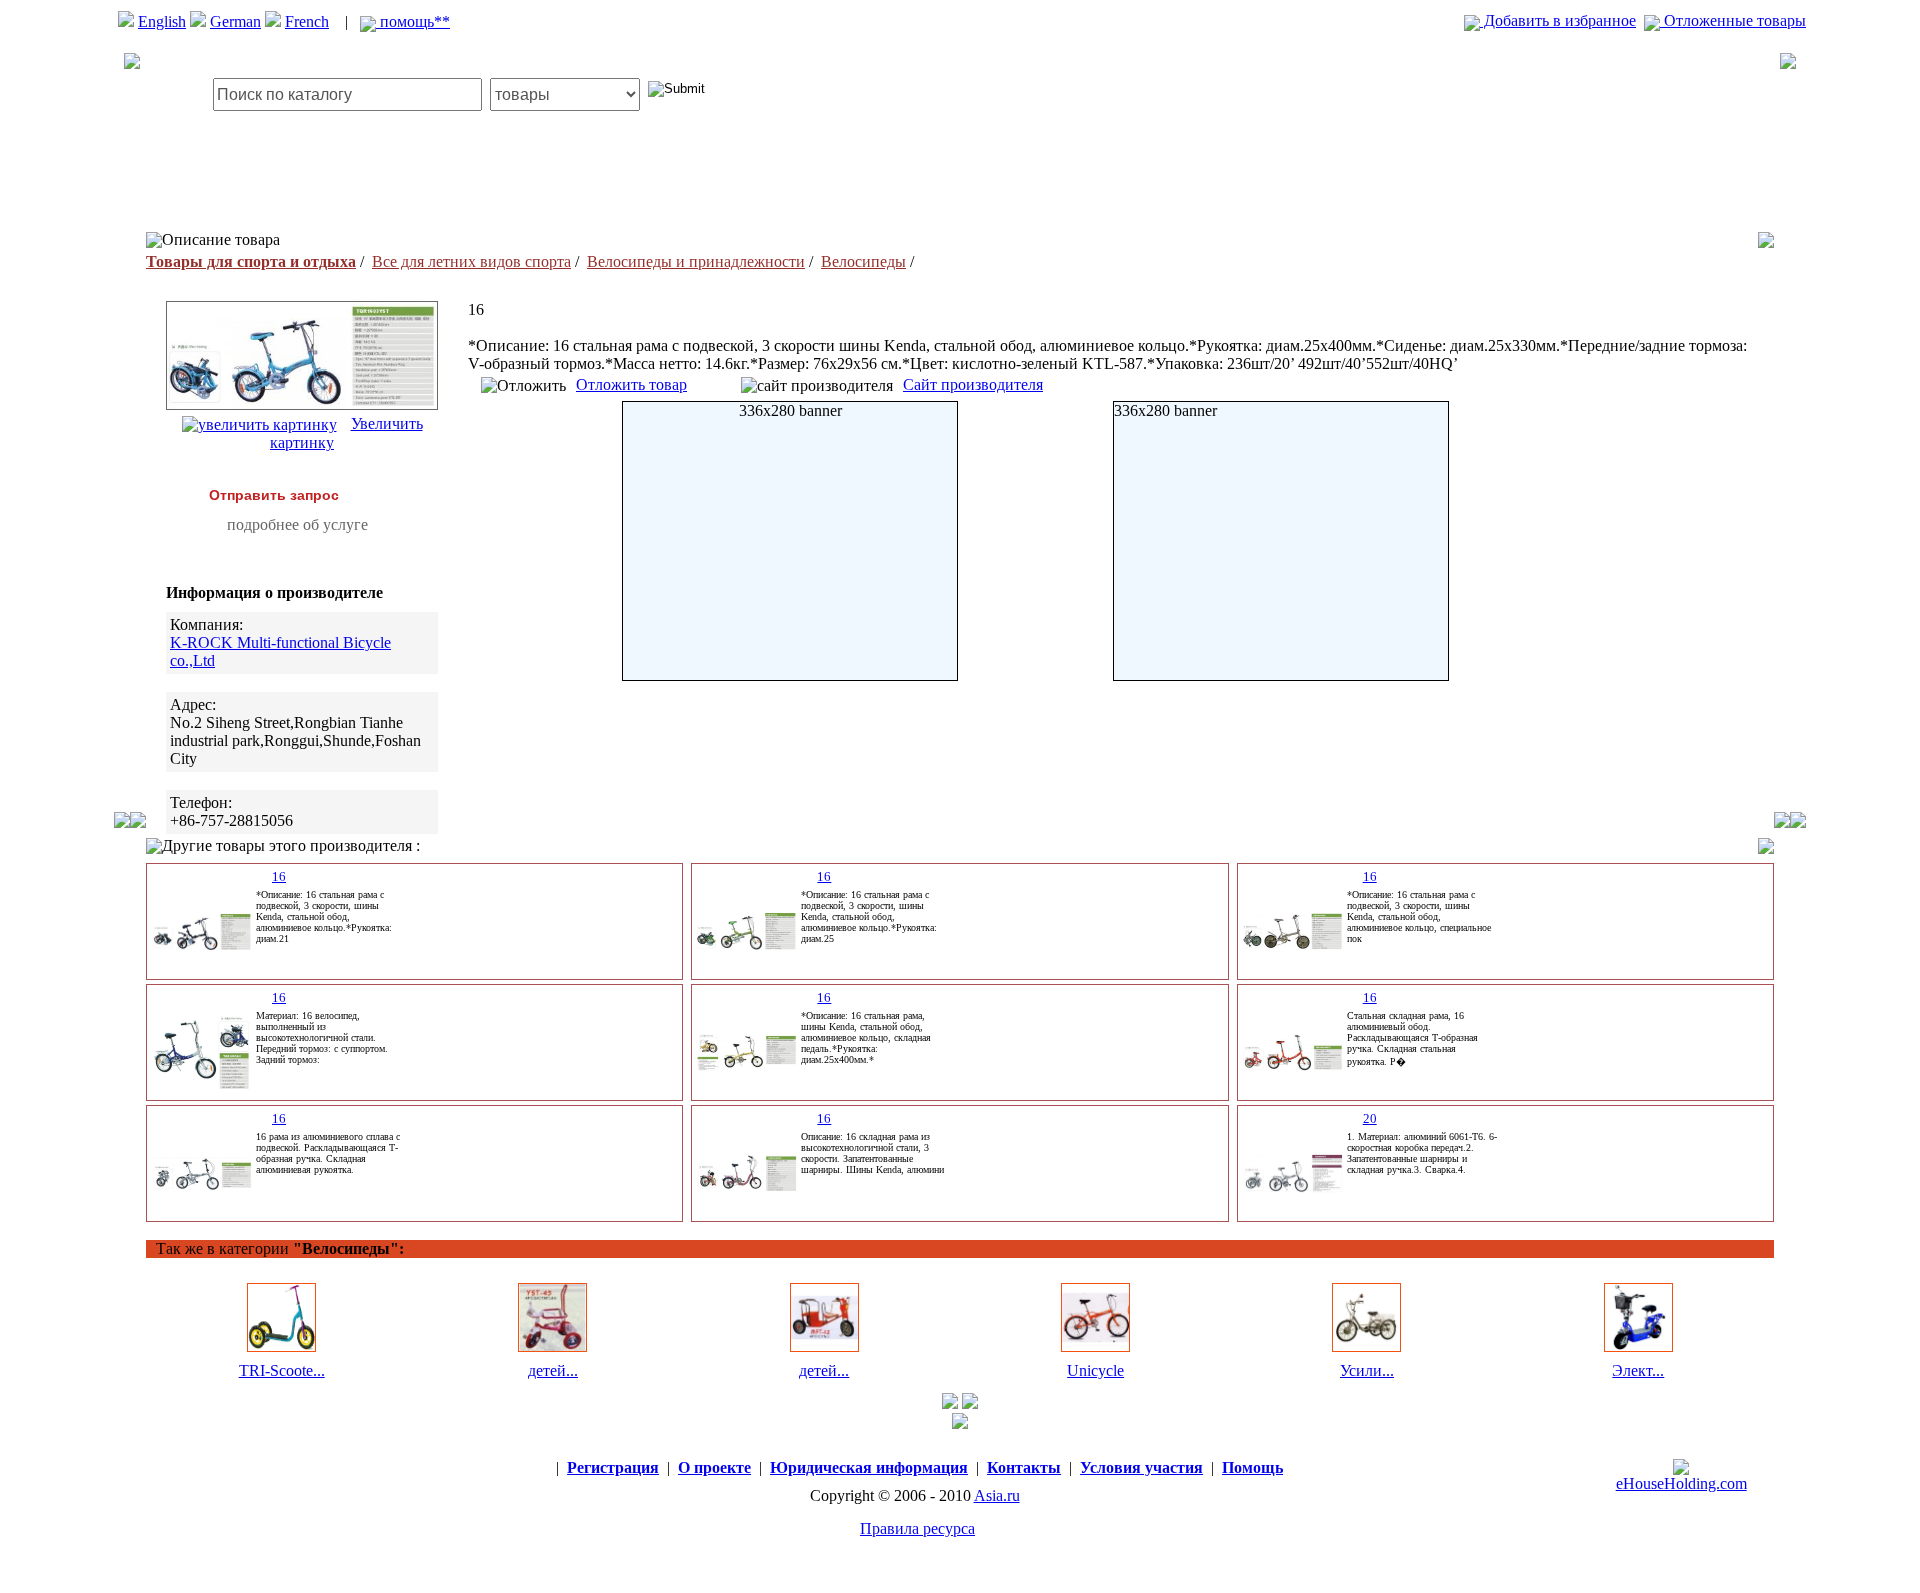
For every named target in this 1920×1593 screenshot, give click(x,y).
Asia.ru (997, 1495)
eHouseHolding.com (1681, 1483)
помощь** (413, 21)
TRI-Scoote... (282, 1370)
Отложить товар (631, 384)
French (307, 21)
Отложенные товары (1733, 20)
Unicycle (1095, 1370)
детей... (553, 1370)
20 (1370, 1118)
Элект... (1638, 1370)
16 (279, 876)
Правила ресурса (917, 1528)
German (235, 21)
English (162, 21)
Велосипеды (863, 261)
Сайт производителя (973, 384)
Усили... (1367, 1370)
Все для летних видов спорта (471, 261)
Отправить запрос (274, 495)
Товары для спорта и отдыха (251, 261)
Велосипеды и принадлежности (696, 261)
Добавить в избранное (1558, 20)
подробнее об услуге (297, 524)
